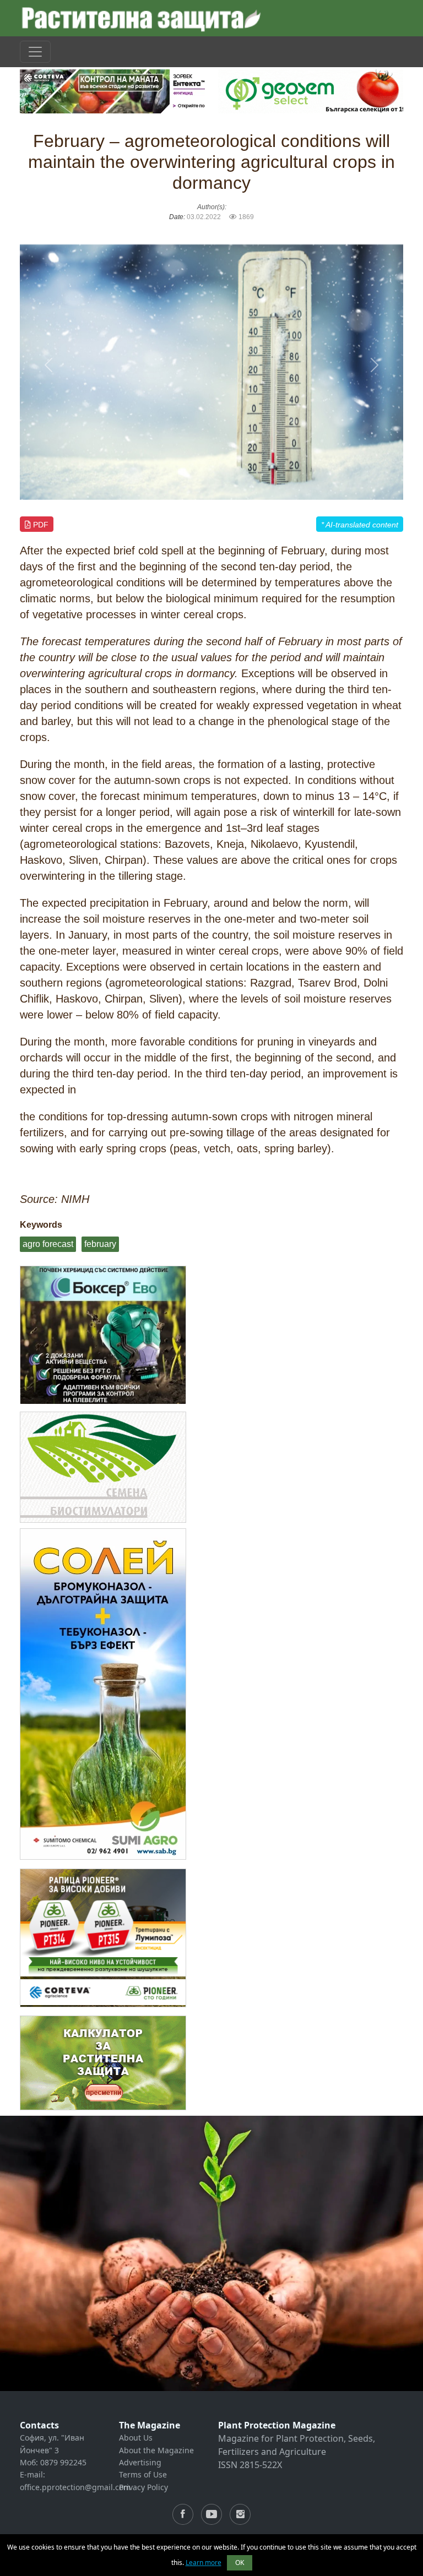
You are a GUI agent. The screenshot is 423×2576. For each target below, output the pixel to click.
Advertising (140, 2462)
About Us (136, 2438)
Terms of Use (143, 2474)
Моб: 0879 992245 (53, 2462)
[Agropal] (103, 2063)
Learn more (204, 2563)
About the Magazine (156, 2450)
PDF (40, 525)
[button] (48, 365)
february (100, 1244)
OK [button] (240, 2563)
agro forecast (48, 1244)
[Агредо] (103, 1467)
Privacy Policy (143, 2487)
